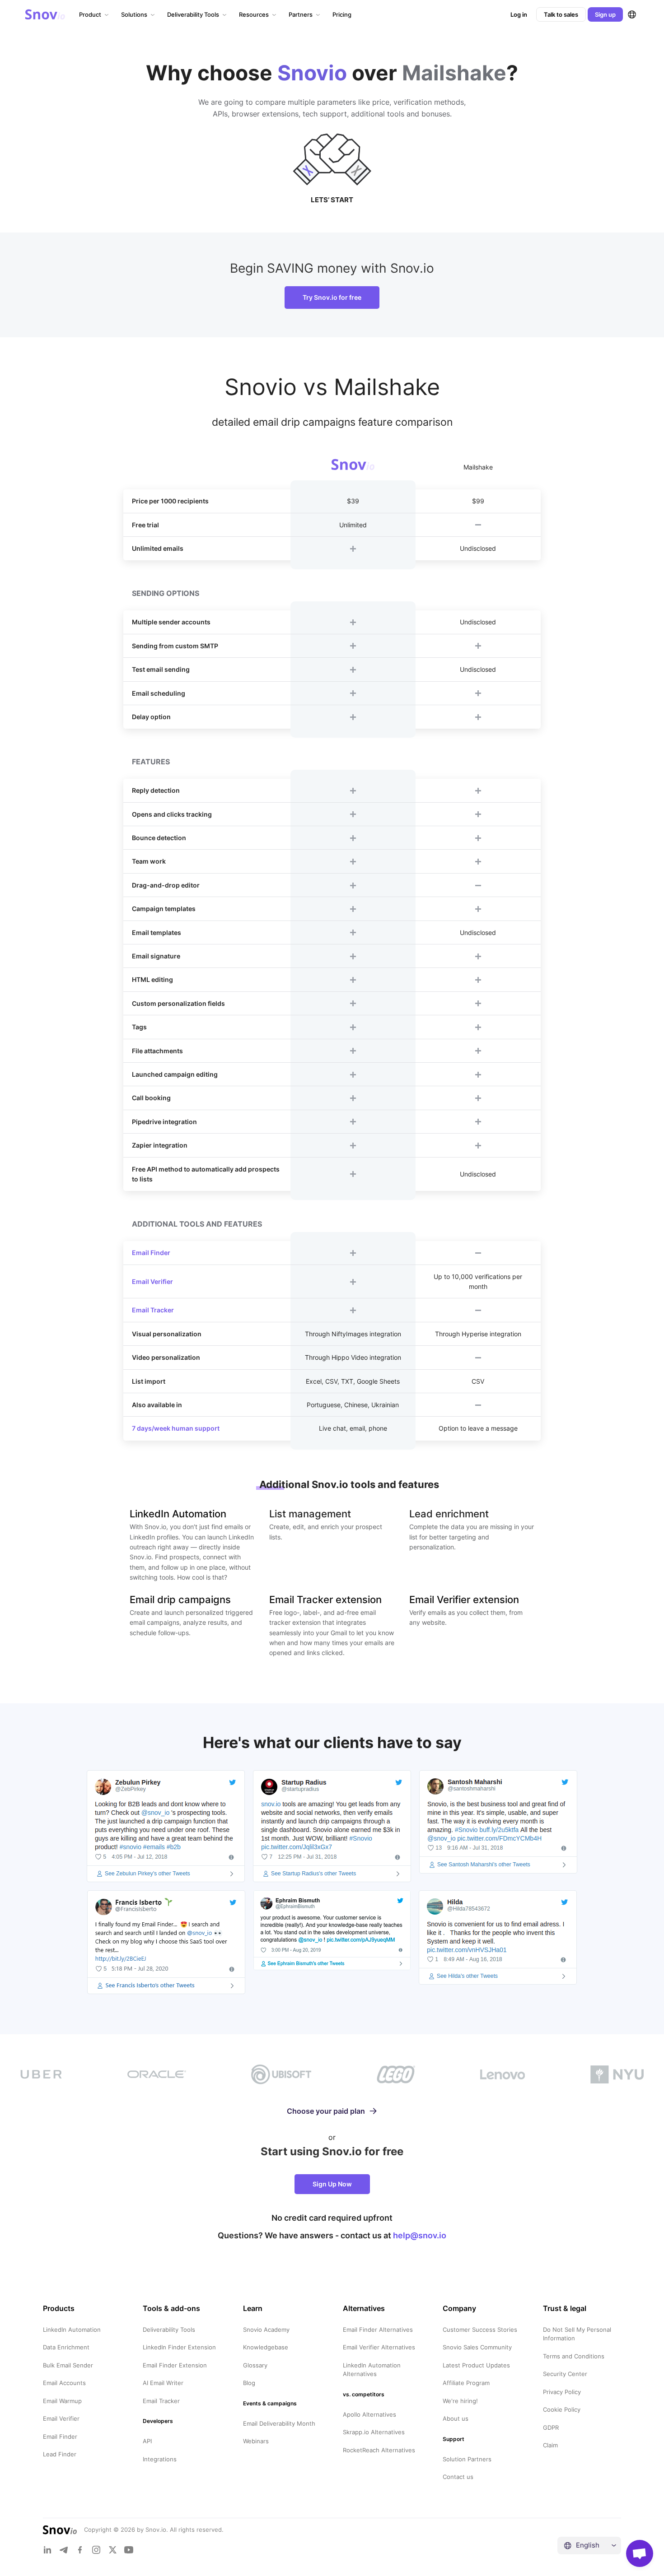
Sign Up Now (332, 2184)
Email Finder (151, 1253)
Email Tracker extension (325, 1600)
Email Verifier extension (464, 1600)
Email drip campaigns (180, 1600)
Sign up (605, 14)
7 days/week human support (176, 1428)
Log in (519, 14)
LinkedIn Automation (178, 1514)
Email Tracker (153, 1310)
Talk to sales (561, 14)
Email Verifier (152, 1281)
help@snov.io (420, 2235)
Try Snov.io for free (332, 297)
